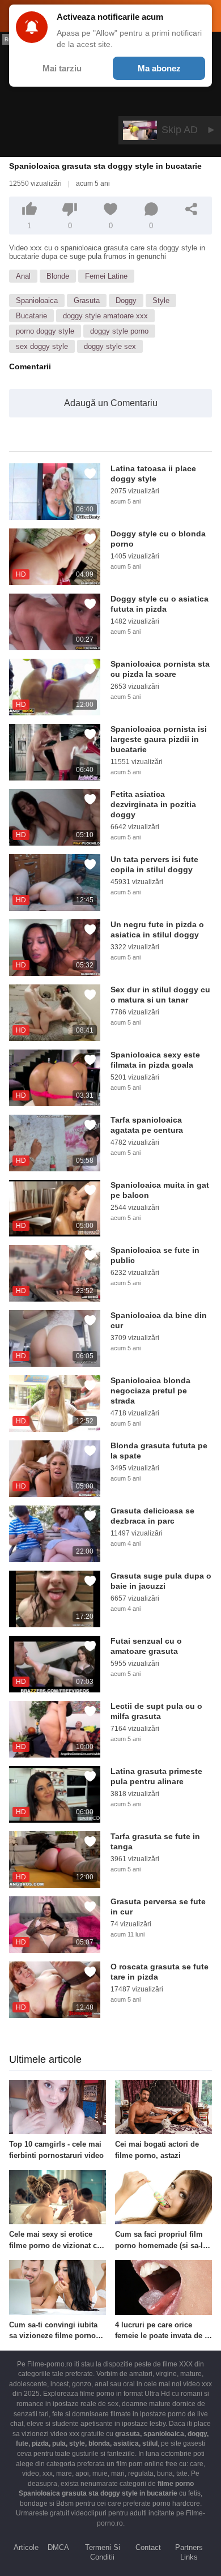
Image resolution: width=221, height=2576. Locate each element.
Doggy (126, 300)
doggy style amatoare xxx (105, 316)
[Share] (192, 209)
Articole (26, 2547)
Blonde (58, 276)
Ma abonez (159, 68)
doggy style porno (119, 331)
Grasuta (87, 300)
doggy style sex (110, 346)
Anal (23, 276)
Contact (148, 2547)
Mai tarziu (62, 68)
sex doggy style (42, 346)
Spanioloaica (37, 300)
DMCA (58, 2547)
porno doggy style (45, 331)
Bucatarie (31, 316)
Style (161, 300)
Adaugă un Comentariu (111, 403)
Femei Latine (106, 276)
